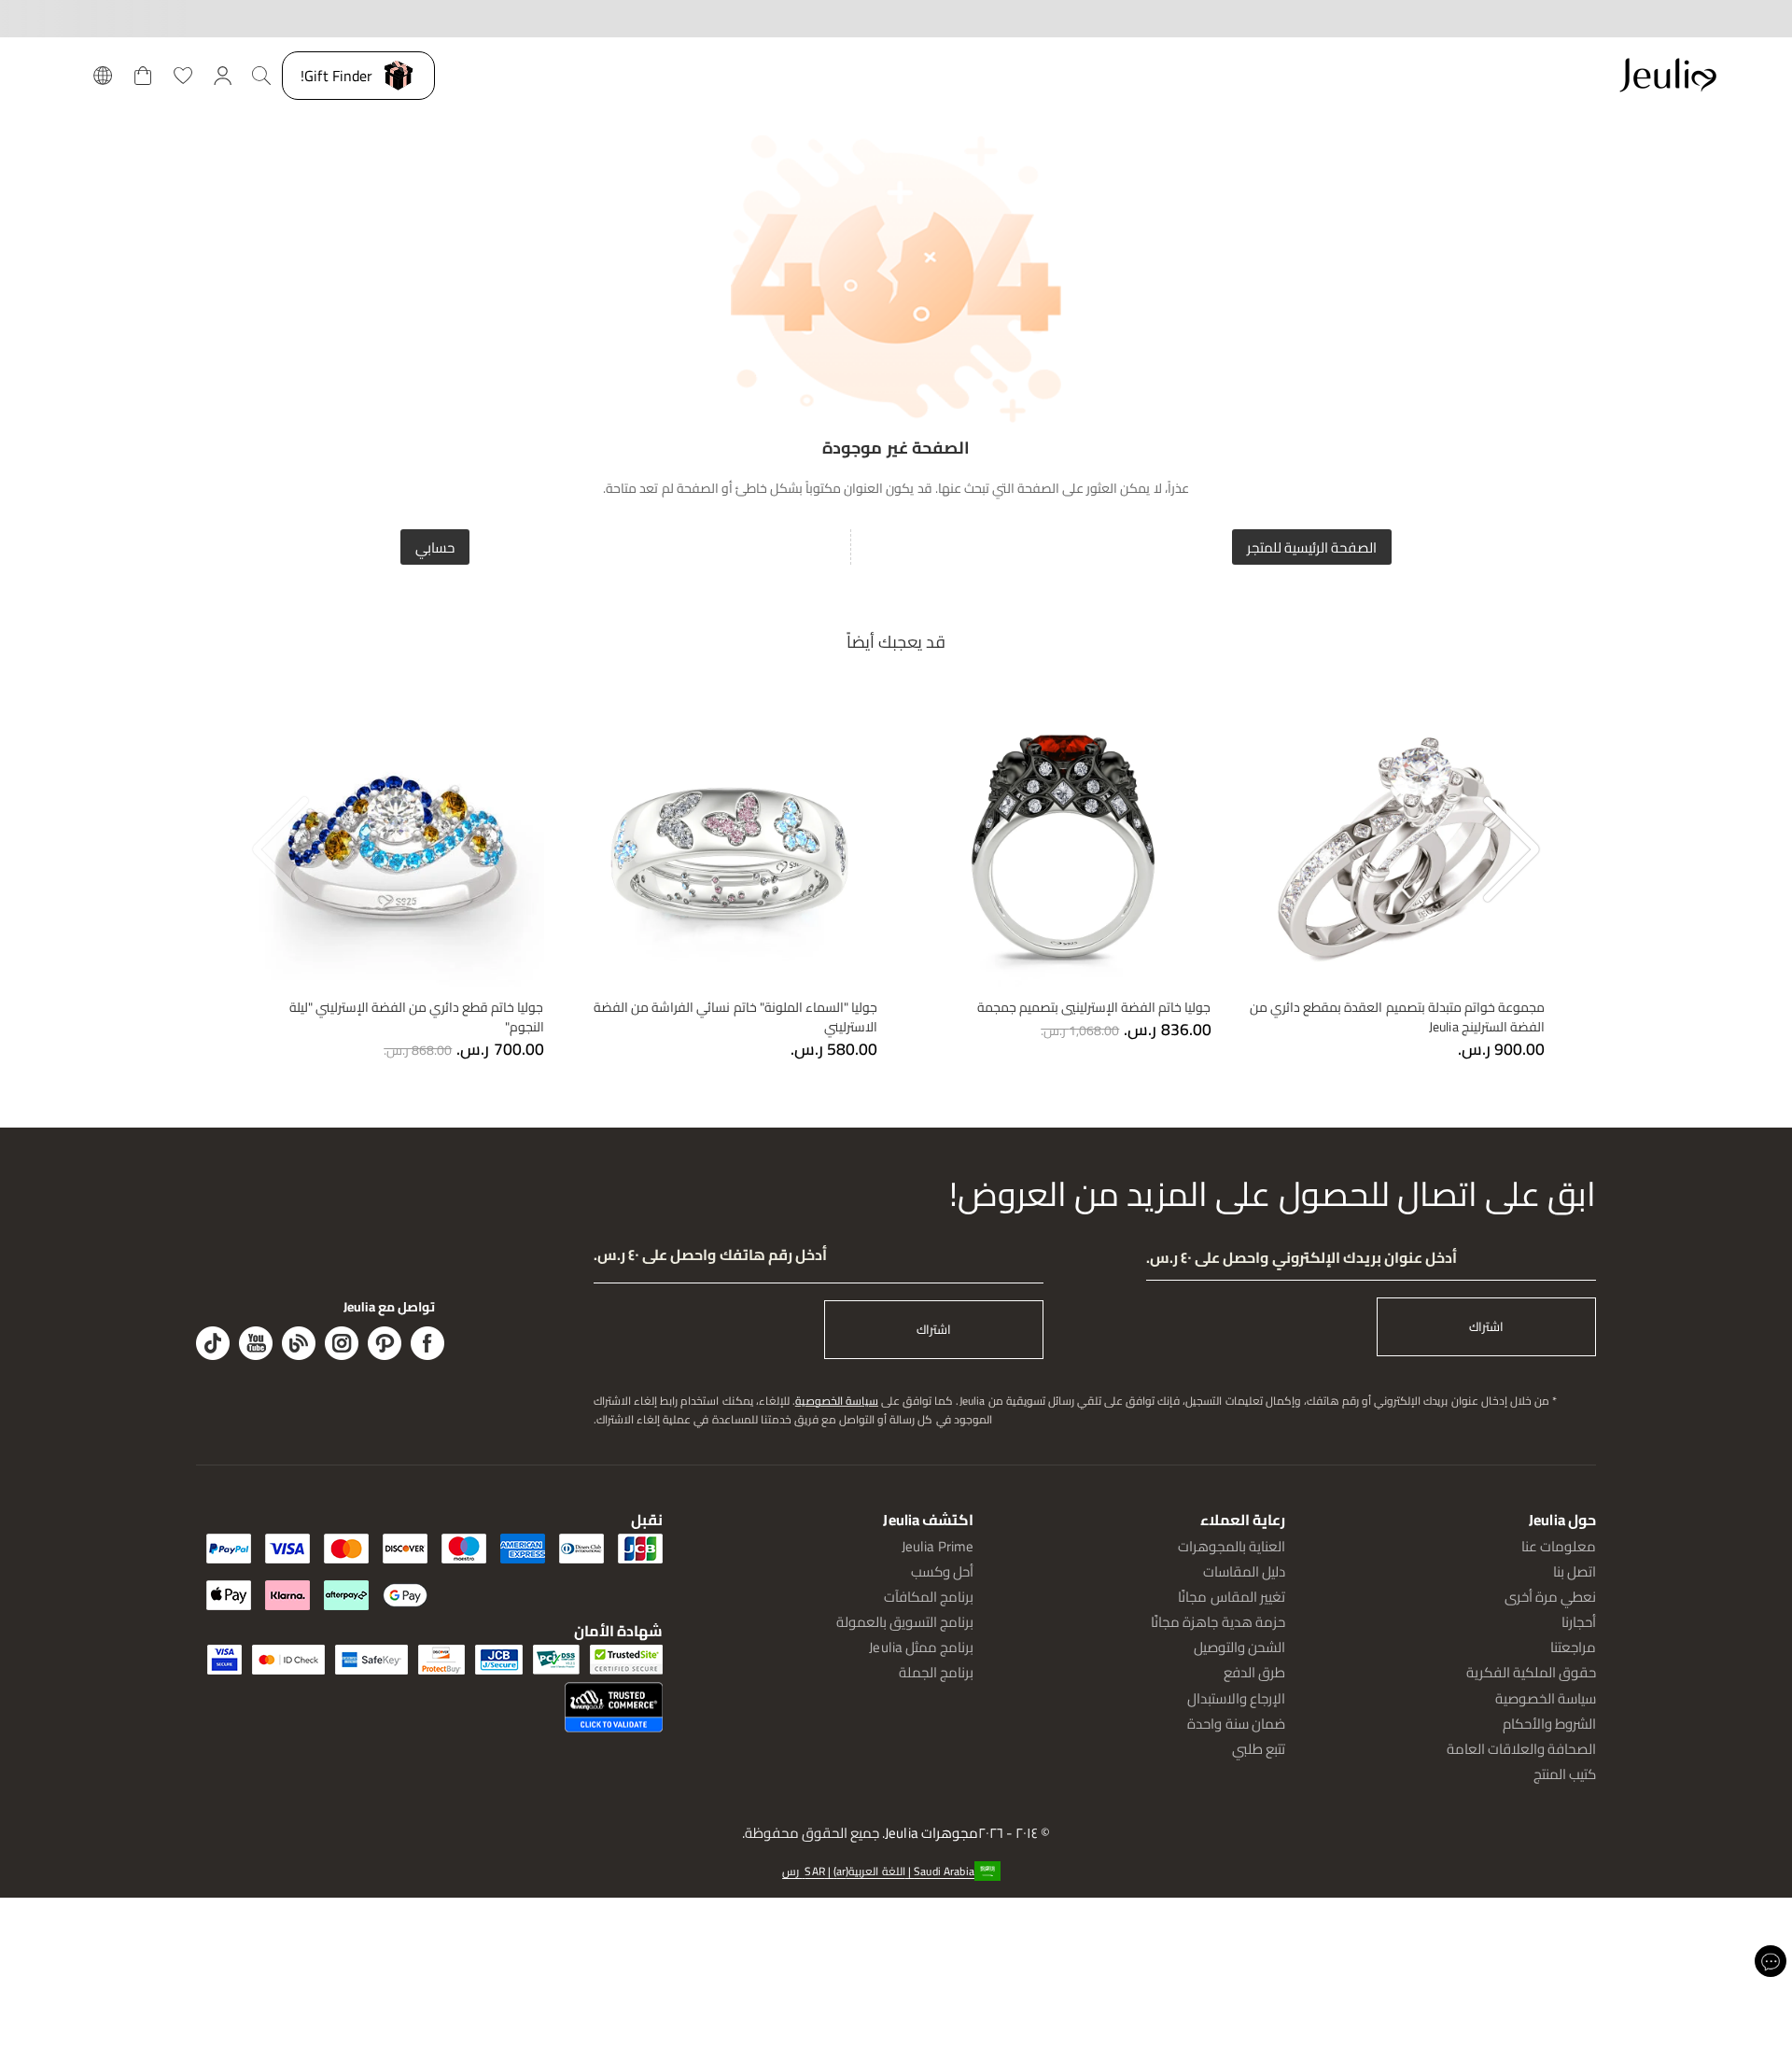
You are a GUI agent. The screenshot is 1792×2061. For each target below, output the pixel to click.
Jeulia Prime (938, 1546)
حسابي (435, 547)
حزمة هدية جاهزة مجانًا (1218, 1622)
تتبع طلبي (1259, 1749)
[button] (896, 1871)
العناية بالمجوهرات (1232, 1546)
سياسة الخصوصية (837, 1401)
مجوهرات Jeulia (931, 1834)
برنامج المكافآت (929, 1597)
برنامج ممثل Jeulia (921, 1647)
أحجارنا (1579, 1622)
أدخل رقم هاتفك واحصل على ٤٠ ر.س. (710, 1255)
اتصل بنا (1575, 1571)
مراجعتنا (1573, 1647)
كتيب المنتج (1565, 1774)
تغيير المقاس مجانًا (1231, 1597)
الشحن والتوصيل (1239, 1647)
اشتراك (1486, 1327)
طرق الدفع (1254, 1672)
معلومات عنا (1559, 1546)
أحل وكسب (942, 1571)
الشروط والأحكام (1549, 1724)
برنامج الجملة (936, 1672)
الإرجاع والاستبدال (1236, 1698)
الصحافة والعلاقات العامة (1521, 1749)
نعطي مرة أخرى (1550, 1597)
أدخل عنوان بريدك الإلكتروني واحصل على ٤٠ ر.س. (1302, 1258)
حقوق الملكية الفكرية (1531, 1672)
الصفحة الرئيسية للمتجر (1312, 547)
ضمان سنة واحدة (1236, 1724)
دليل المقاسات (1244, 1571)
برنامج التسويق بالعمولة (905, 1622)
